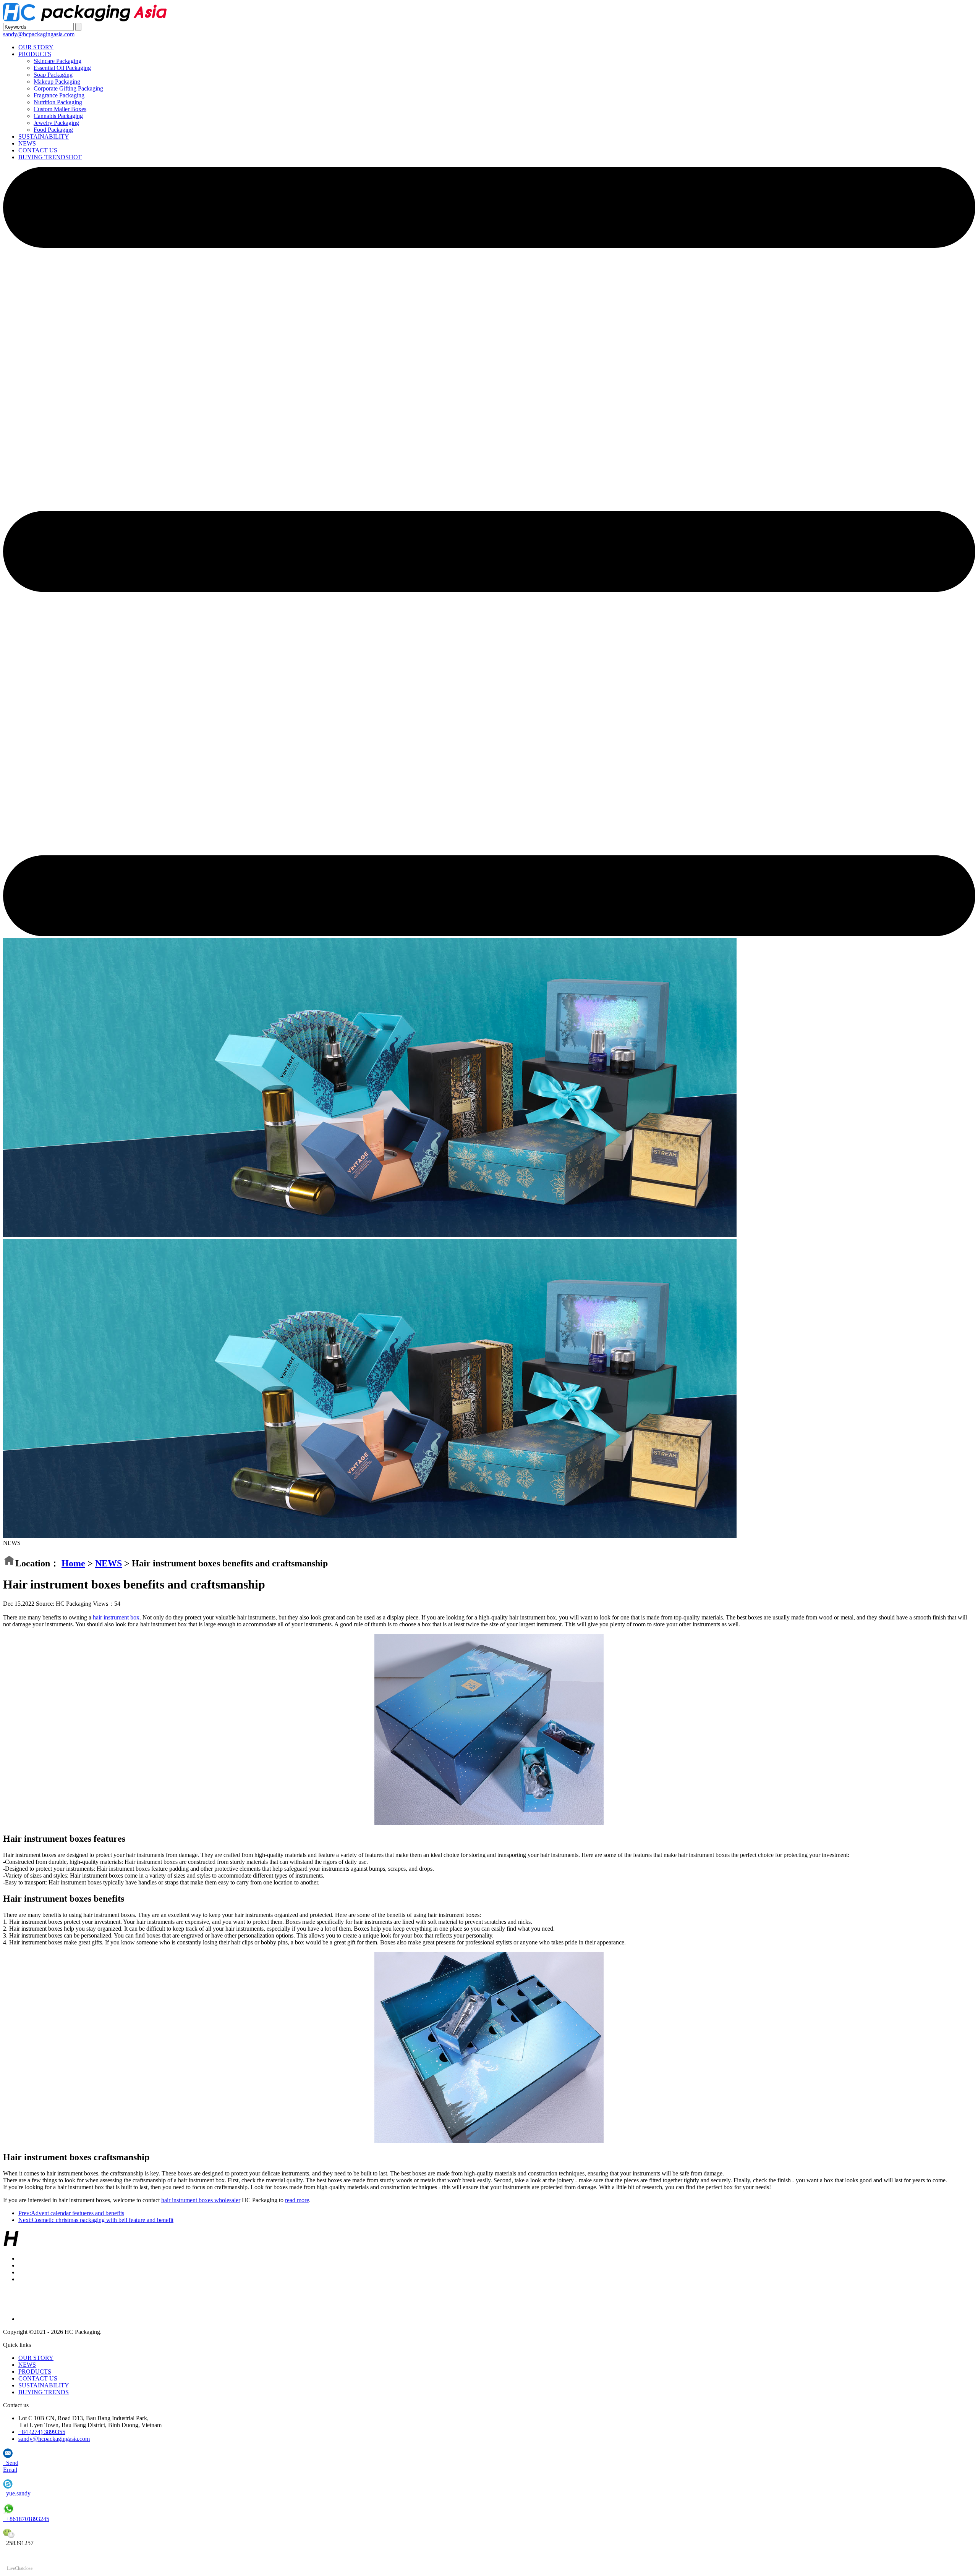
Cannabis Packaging (58, 116)
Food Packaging (53, 130)
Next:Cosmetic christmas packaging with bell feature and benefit (96, 2220)
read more (297, 2200)
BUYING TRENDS (50, 157)
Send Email (11, 2466)
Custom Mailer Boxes (60, 109)
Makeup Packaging (57, 82)
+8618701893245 (26, 2519)
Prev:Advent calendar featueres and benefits (71, 2213)
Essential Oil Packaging (62, 68)
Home (73, 1563)
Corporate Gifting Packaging (68, 88)
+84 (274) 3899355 (42, 2432)
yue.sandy (17, 2493)
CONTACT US (38, 150)
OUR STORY (36, 47)
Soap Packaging (53, 75)
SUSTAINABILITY (44, 137)
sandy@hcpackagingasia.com (39, 34)
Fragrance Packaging (59, 95)
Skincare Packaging (57, 61)
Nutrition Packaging (58, 102)
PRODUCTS (35, 54)
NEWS (27, 143)
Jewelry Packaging (56, 123)
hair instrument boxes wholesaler (201, 2200)
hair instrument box (116, 1617)
